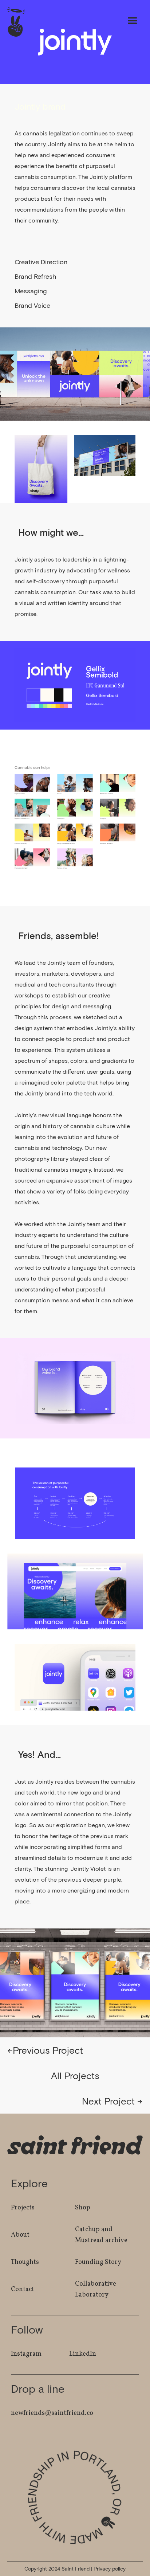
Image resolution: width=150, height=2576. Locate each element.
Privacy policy (110, 2569)
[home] (15, 22)
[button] (133, 21)
